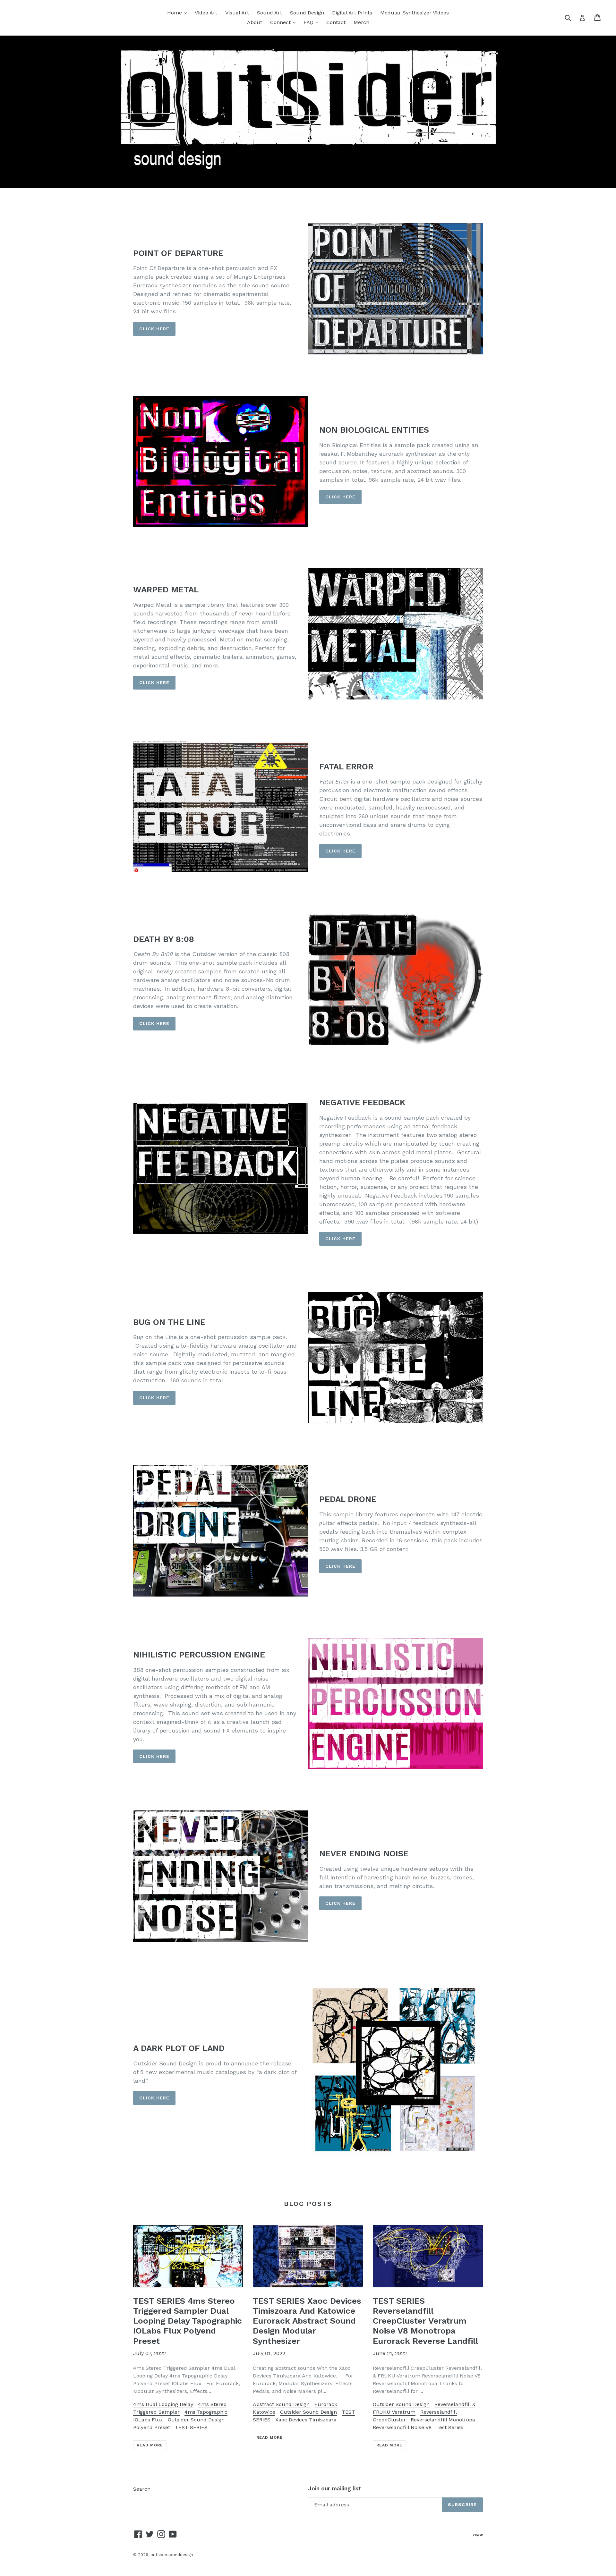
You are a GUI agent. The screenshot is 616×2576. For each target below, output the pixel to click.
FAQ (312, 22)
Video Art (206, 13)
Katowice (264, 2412)
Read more (150, 2445)
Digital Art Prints (352, 13)
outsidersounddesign (172, 2555)
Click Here (340, 1566)
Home (179, 13)
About (255, 22)
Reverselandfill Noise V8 (402, 2427)
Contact (336, 22)
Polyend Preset (152, 2427)
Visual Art (237, 13)
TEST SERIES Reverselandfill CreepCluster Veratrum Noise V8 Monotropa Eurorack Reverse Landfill (425, 2321)
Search (142, 2489)
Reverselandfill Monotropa (443, 2420)
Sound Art (269, 13)
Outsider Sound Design (196, 2420)
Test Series (450, 2427)
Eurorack (326, 2404)
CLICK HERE (154, 329)
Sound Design (307, 13)
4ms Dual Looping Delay (163, 2404)
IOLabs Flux (148, 2420)
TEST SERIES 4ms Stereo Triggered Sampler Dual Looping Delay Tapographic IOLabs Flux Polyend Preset (188, 2321)
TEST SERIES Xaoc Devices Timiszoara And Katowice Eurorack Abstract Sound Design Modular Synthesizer (307, 2321)
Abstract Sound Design (281, 2404)
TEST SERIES (191, 2427)
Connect (284, 22)
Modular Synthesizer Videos (415, 13)
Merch (361, 22)
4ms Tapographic (206, 2412)
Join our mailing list (334, 2488)
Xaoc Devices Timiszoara (306, 2420)
